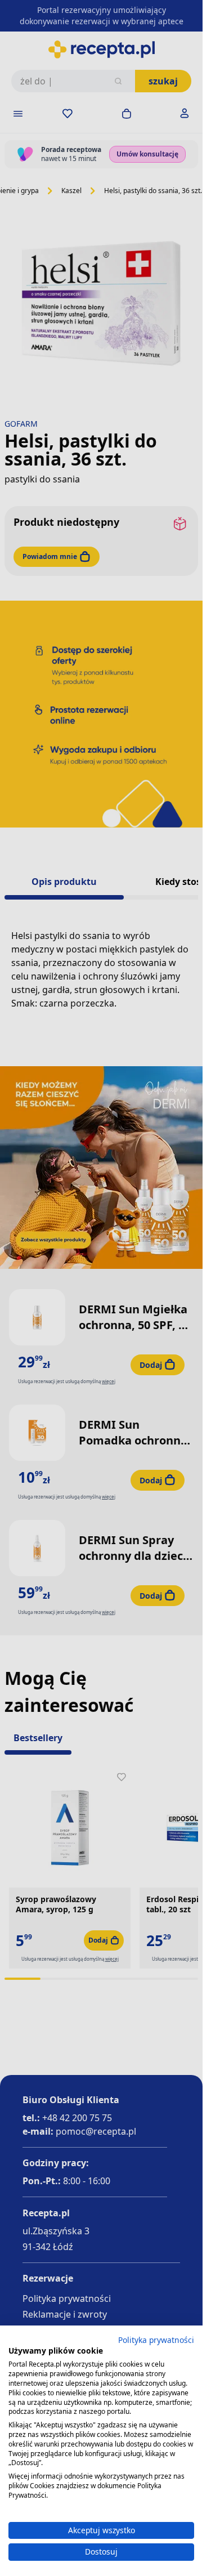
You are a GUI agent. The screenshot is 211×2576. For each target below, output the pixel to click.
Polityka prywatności (156, 2340)
